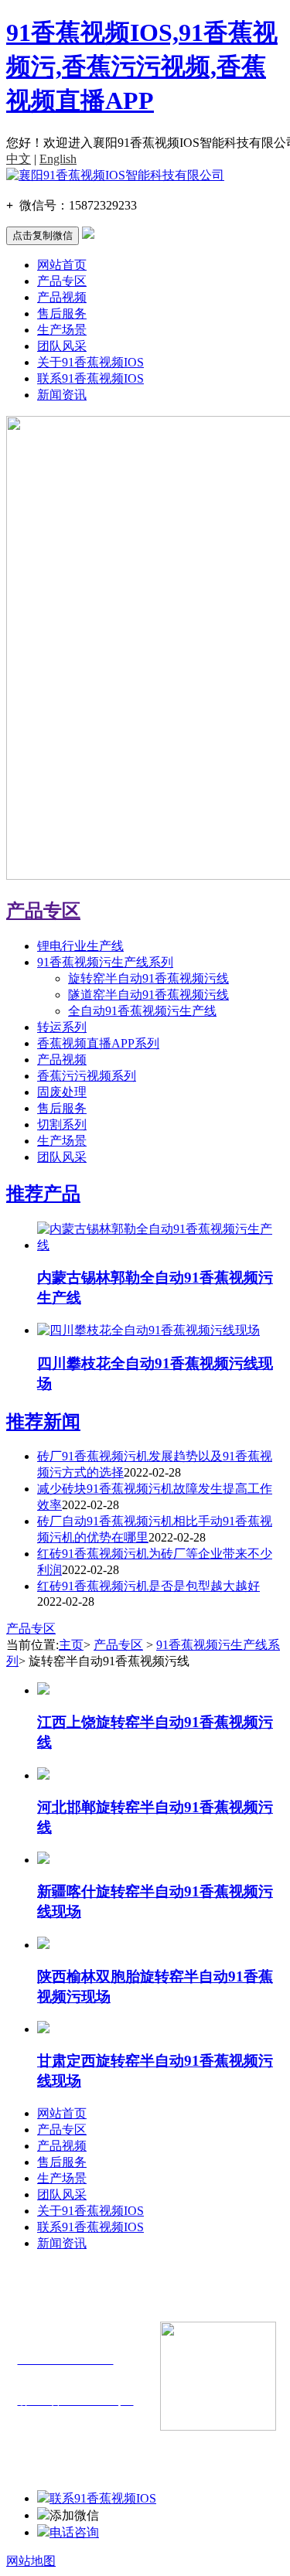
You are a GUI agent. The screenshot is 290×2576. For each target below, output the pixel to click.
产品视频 (62, 297)
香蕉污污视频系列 (87, 1076)
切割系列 (62, 1124)
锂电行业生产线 (80, 946)
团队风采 (62, 346)
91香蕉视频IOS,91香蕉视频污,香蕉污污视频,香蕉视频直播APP (142, 66)
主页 (71, 1645)
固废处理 (62, 1092)
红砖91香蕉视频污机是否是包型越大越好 (148, 1586)
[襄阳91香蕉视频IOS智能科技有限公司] (115, 175)
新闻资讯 (62, 395)
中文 (19, 159)
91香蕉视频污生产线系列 (105, 962)
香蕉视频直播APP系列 (98, 1043)
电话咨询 (74, 2532)
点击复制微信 (43, 235)
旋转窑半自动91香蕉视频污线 (148, 978)
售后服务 (62, 313)
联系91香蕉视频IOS (90, 378)
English (58, 159)
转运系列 (62, 1027)
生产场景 (62, 330)
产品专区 (62, 281)
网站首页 (62, 265)
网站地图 (31, 2561)
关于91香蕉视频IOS (90, 362)
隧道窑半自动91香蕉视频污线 (148, 995)
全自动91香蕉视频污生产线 (142, 1011)
